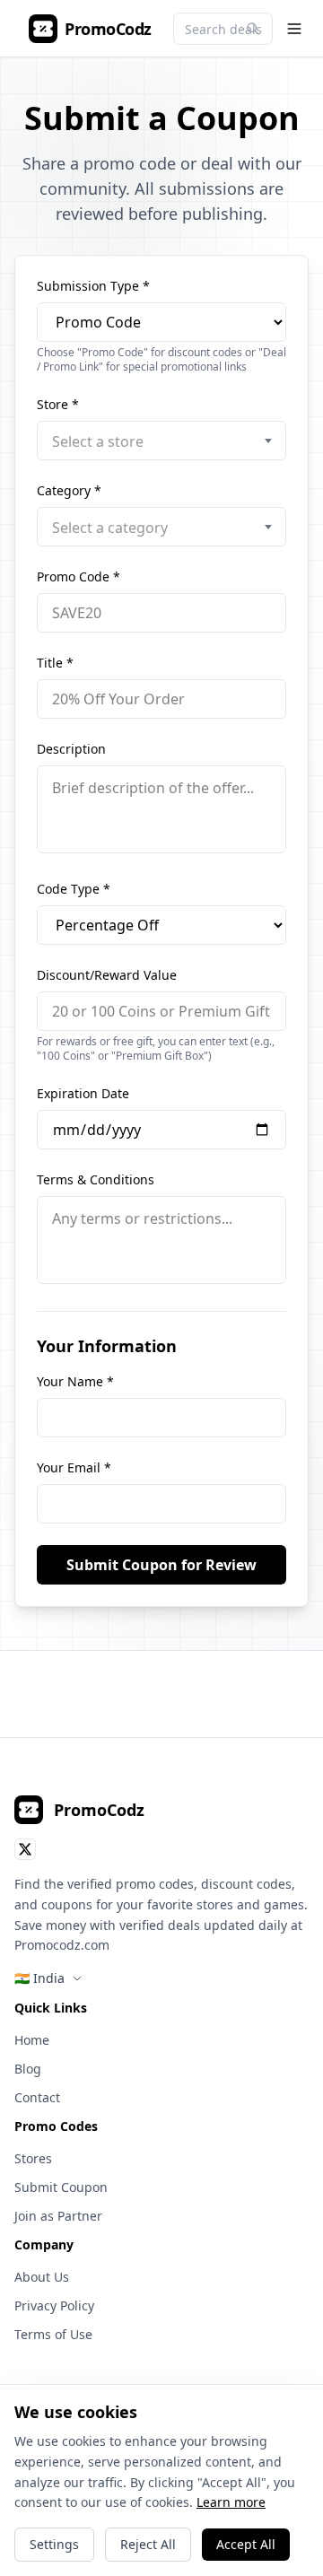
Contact (37, 2097)
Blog (28, 2069)
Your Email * (74, 1467)
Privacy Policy (54, 2305)
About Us (42, 2277)
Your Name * (75, 1381)
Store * (58, 404)
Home (32, 2040)
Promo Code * (79, 576)
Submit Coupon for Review (161, 1565)
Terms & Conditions (96, 1179)
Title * (55, 663)
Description (71, 749)
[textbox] (161, 441)
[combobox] (161, 441)
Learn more (231, 2502)
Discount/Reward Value (107, 975)
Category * (69, 490)
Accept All (246, 2544)
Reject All (148, 2544)
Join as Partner (58, 2216)
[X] (25, 1849)
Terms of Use (53, 2334)
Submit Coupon (61, 2187)
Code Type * (74, 889)
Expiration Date (83, 1093)
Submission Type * (93, 286)
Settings (54, 2544)
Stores (33, 2158)
